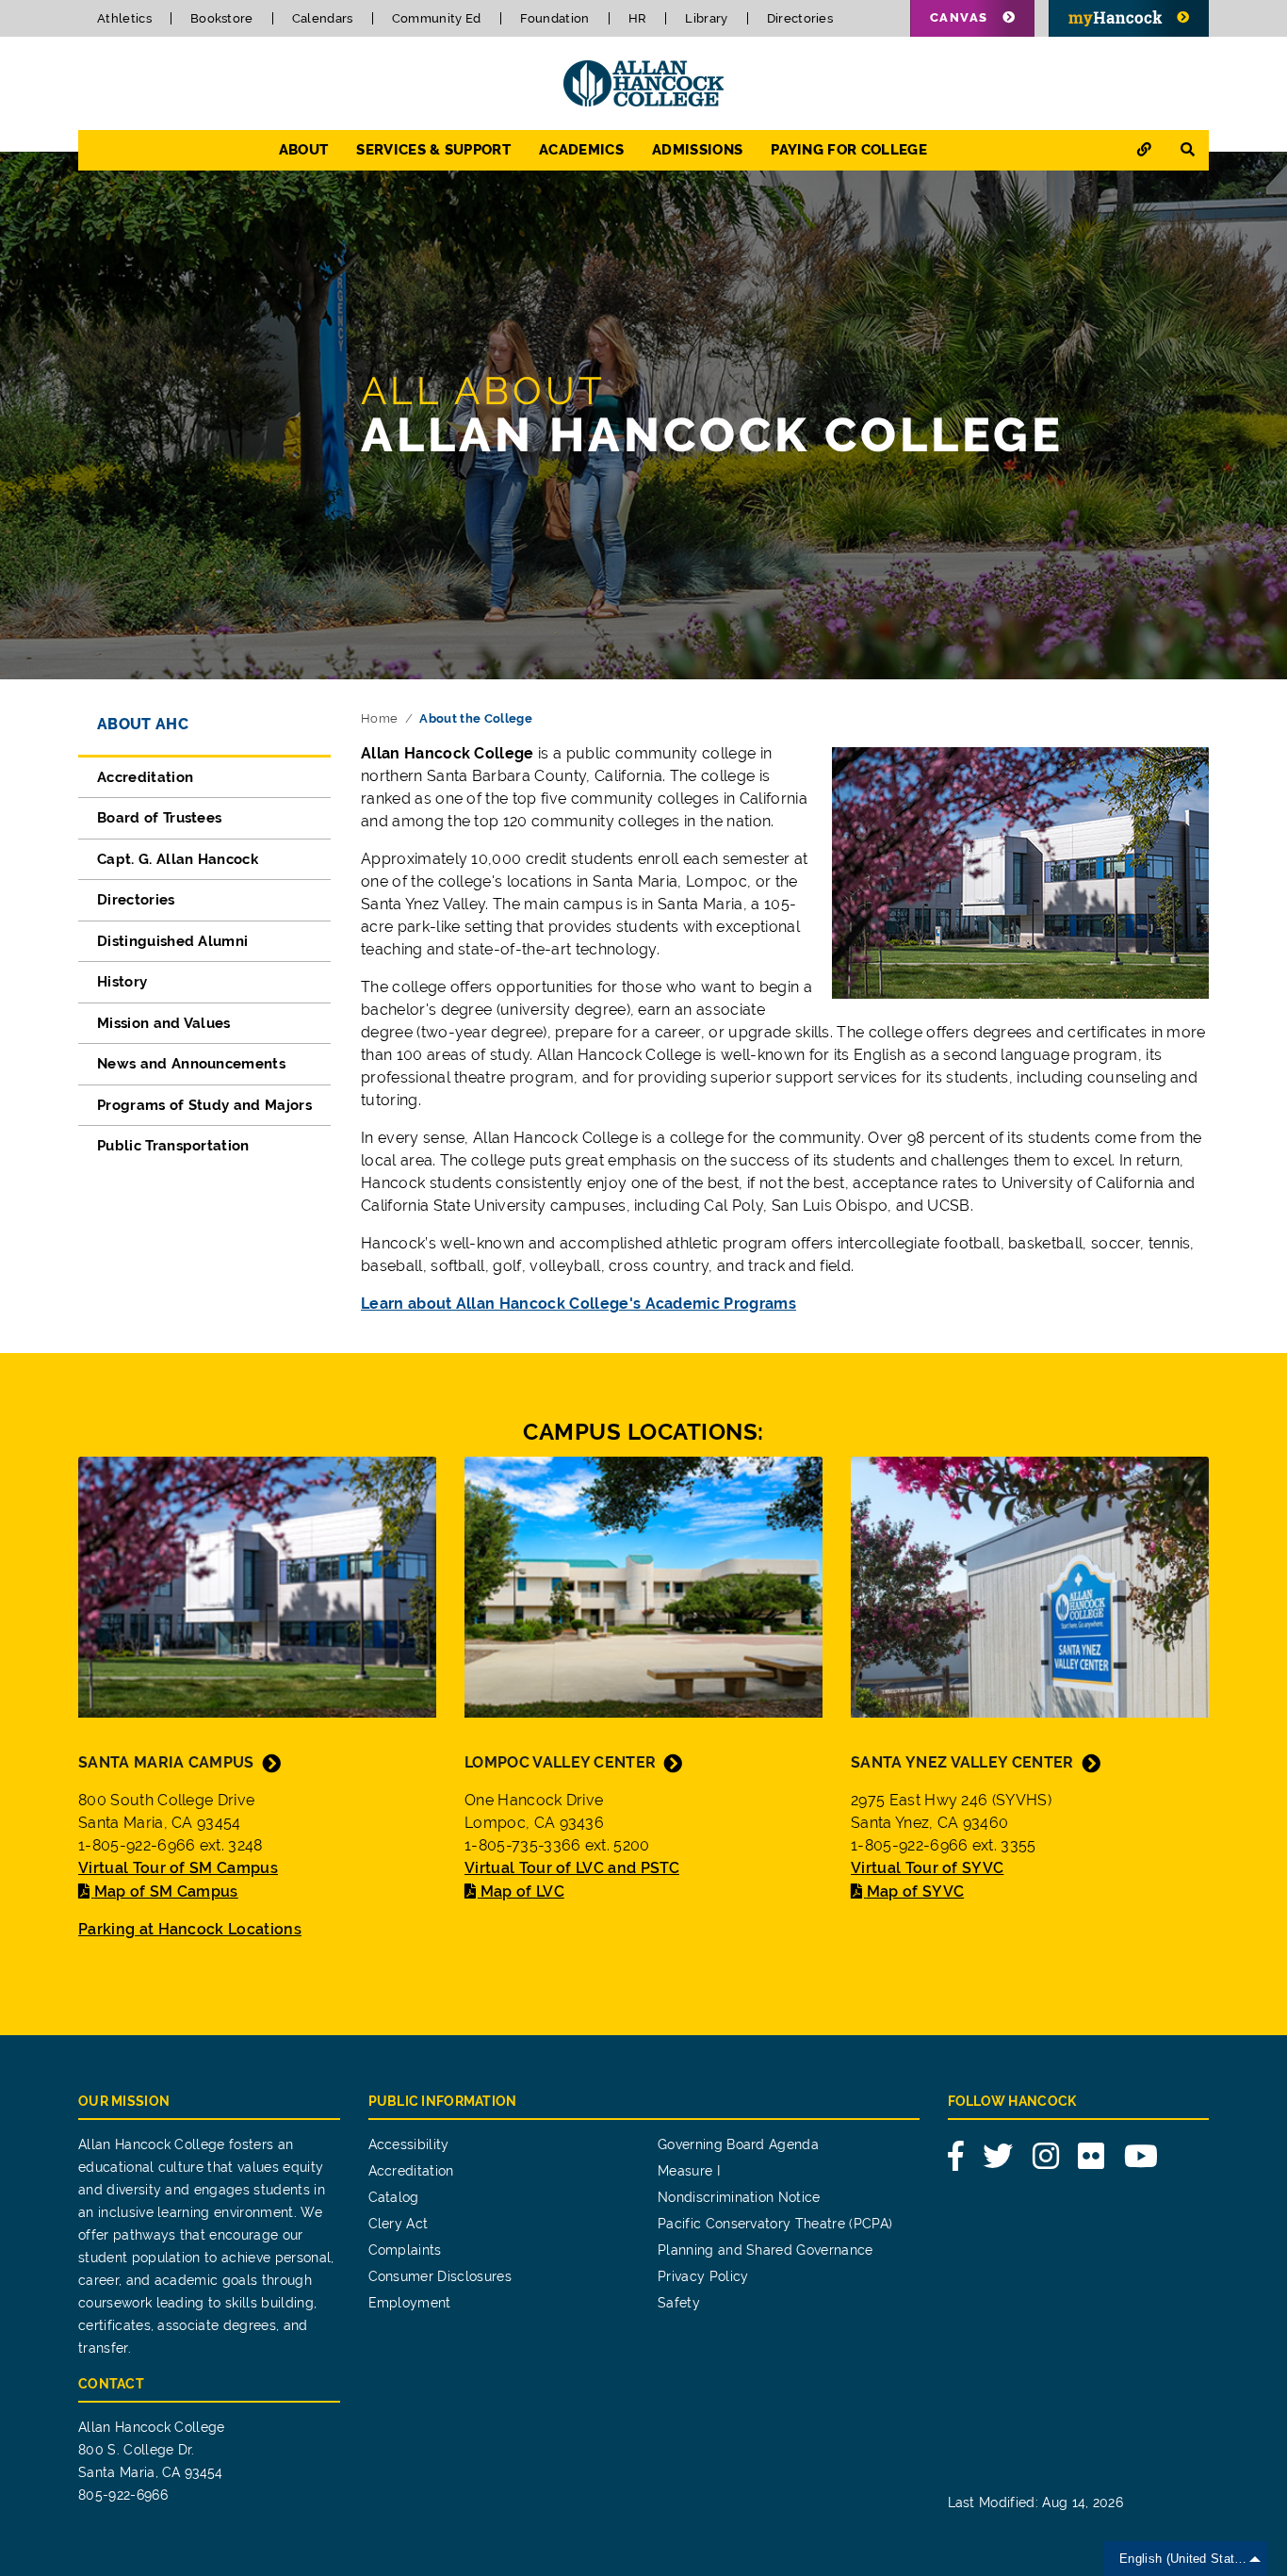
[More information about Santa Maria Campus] (257, 1585)
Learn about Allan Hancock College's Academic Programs (578, 1304)
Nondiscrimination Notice (739, 2197)
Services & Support (433, 150)
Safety (679, 2303)
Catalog (394, 2197)
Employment (410, 2303)
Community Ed (437, 18)
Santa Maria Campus (166, 1762)
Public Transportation (173, 1146)
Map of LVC (522, 1891)
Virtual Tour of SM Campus (178, 1868)
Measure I (689, 2171)
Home (379, 718)
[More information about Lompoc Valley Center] (643, 1585)
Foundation (555, 18)
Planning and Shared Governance (766, 2250)
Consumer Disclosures (440, 2276)
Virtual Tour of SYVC (927, 1868)
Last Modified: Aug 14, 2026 (1036, 2503)
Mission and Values (164, 1023)
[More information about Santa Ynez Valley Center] (1030, 1585)
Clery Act (399, 2224)
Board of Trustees (159, 818)
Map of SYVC (915, 1891)
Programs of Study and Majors (204, 1105)
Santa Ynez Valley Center (962, 1762)
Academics (581, 150)
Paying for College (849, 150)
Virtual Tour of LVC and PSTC (572, 1868)
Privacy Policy (703, 2276)
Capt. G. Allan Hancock (178, 859)
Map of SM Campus (166, 1891)
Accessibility (409, 2144)
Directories (800, 18)
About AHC (143, 724)
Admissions (697, 150)
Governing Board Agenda (738, 2144)
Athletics (124, 18)
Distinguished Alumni (172, 941)
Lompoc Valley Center (560, 1762)
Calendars (323, 18)
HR (638, 18)
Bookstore (222, 18)
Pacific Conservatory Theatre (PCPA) (775, 2224)
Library (706, 18)
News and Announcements (191, 1064)
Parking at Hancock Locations (190, 1929)
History (122, 982)
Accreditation (145, 777)
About (304, 150)
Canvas (959, 17)
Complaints (405, 2250)
